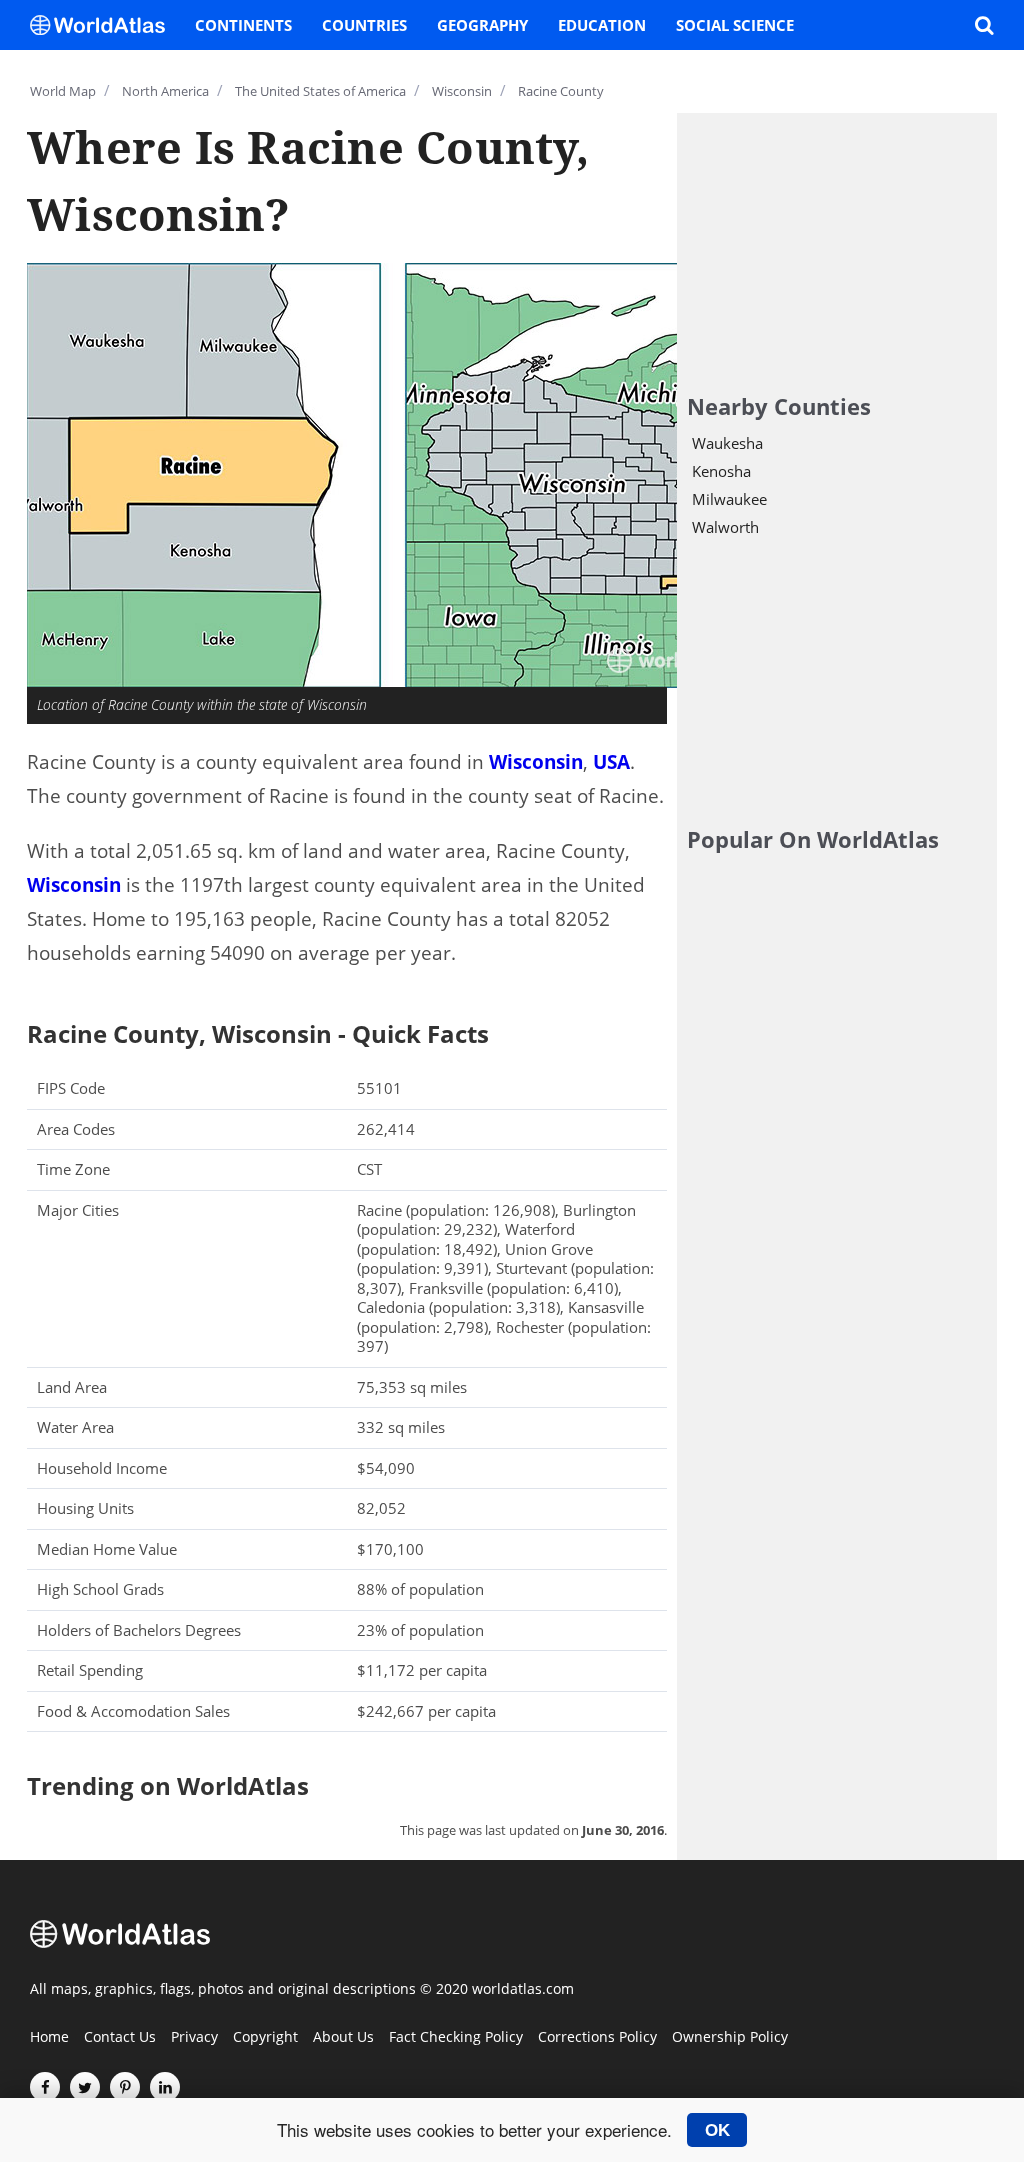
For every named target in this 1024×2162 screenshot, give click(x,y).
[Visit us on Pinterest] (125, 2087)
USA (611, 762)
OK (717, 2130)
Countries (364, 25)
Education (602, 25)
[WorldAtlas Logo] (105, 25)
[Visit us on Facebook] (45, 2087)
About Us (343, 2038)
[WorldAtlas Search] (984, 25)
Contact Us (120, 2038)
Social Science (735, 25)
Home (49, 2038)
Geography (482, 25)
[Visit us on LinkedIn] (165, 2087)
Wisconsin (536, 762)
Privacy (194, 2038)
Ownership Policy (730, 2038)
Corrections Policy (597, 2038)
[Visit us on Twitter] (85, 2087)
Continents (243, 25)
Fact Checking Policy (456, 2038)
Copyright (265, 2038)
